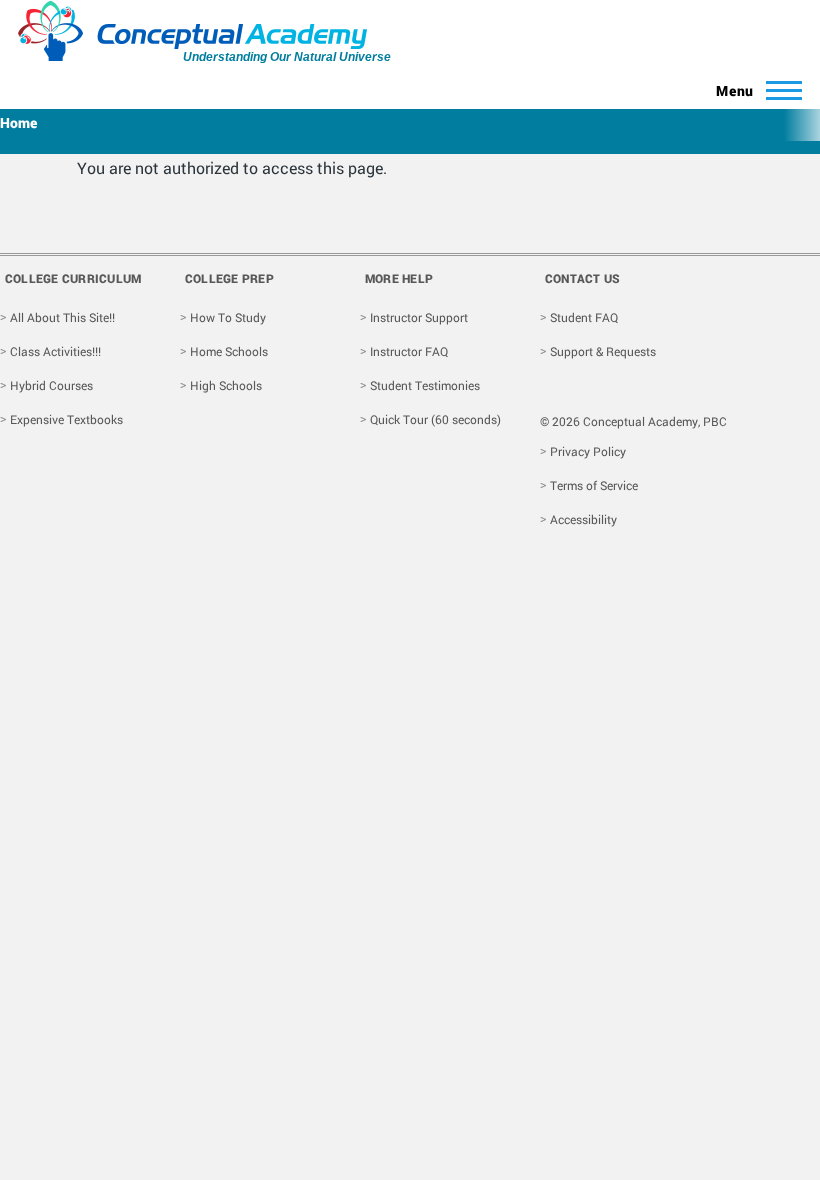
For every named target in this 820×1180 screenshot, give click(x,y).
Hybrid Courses (51, 385)
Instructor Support (419, 317)
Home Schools (229, 351)
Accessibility (583, 519)
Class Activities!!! (55, 351)
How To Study (228, 317)
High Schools (226, 385)
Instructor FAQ (409, 351)
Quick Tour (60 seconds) (435, 419)
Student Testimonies (425, 385)
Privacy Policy (588, 451)
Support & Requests (603, 351)
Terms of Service (594, 485)
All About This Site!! (62, 317)
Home (18, 122)
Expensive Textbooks (66, 419)
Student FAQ (584, 317)
